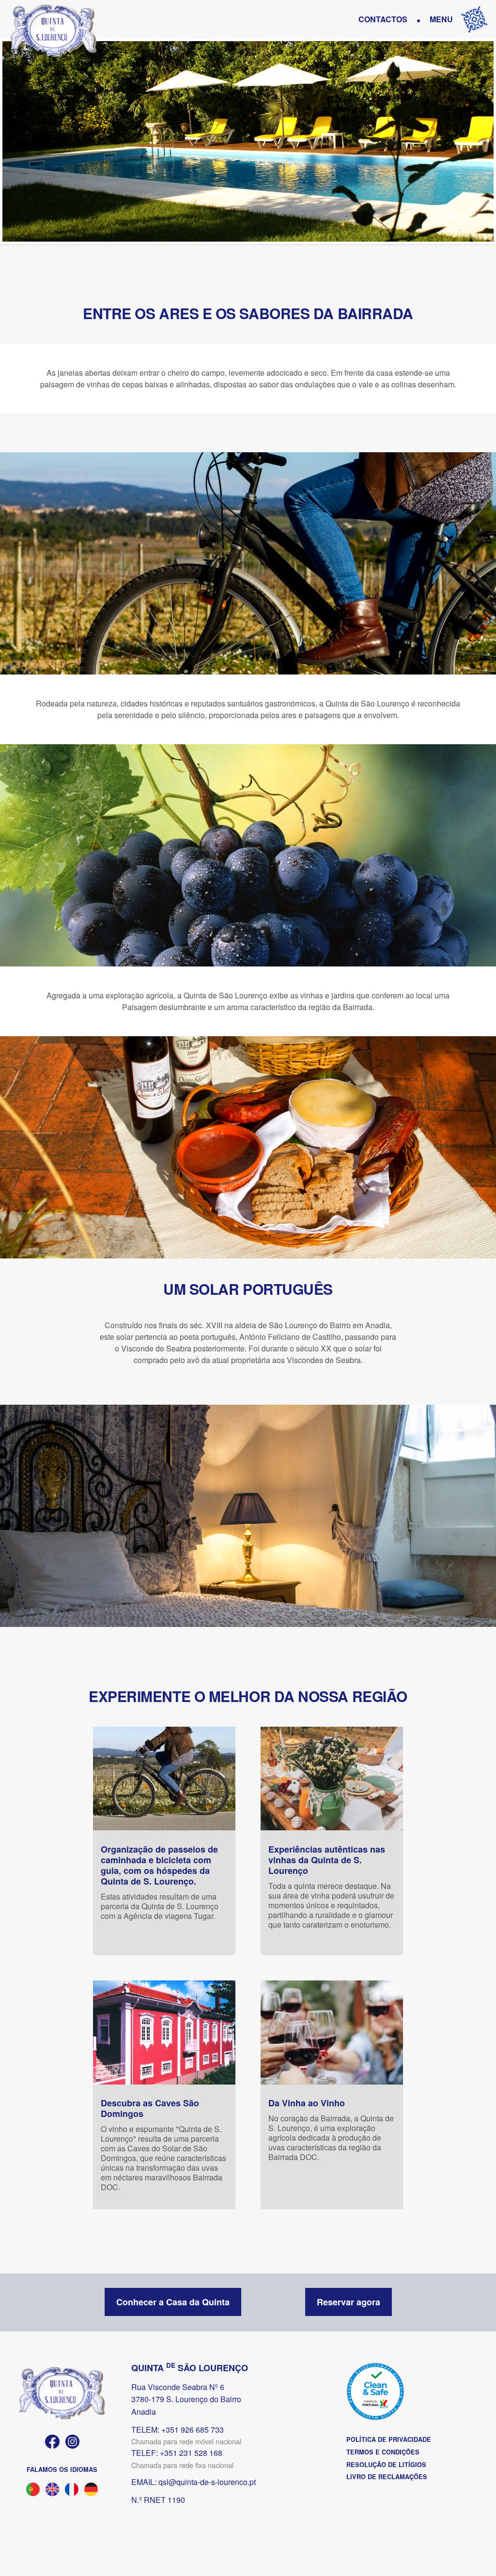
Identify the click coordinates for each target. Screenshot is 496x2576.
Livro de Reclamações (387, 2477)
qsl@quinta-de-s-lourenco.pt (207, 2482)
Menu (441, 19)
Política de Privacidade (389, 2439)
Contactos (383, 19)
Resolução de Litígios (386, 2465)
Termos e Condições (383, 2452)
